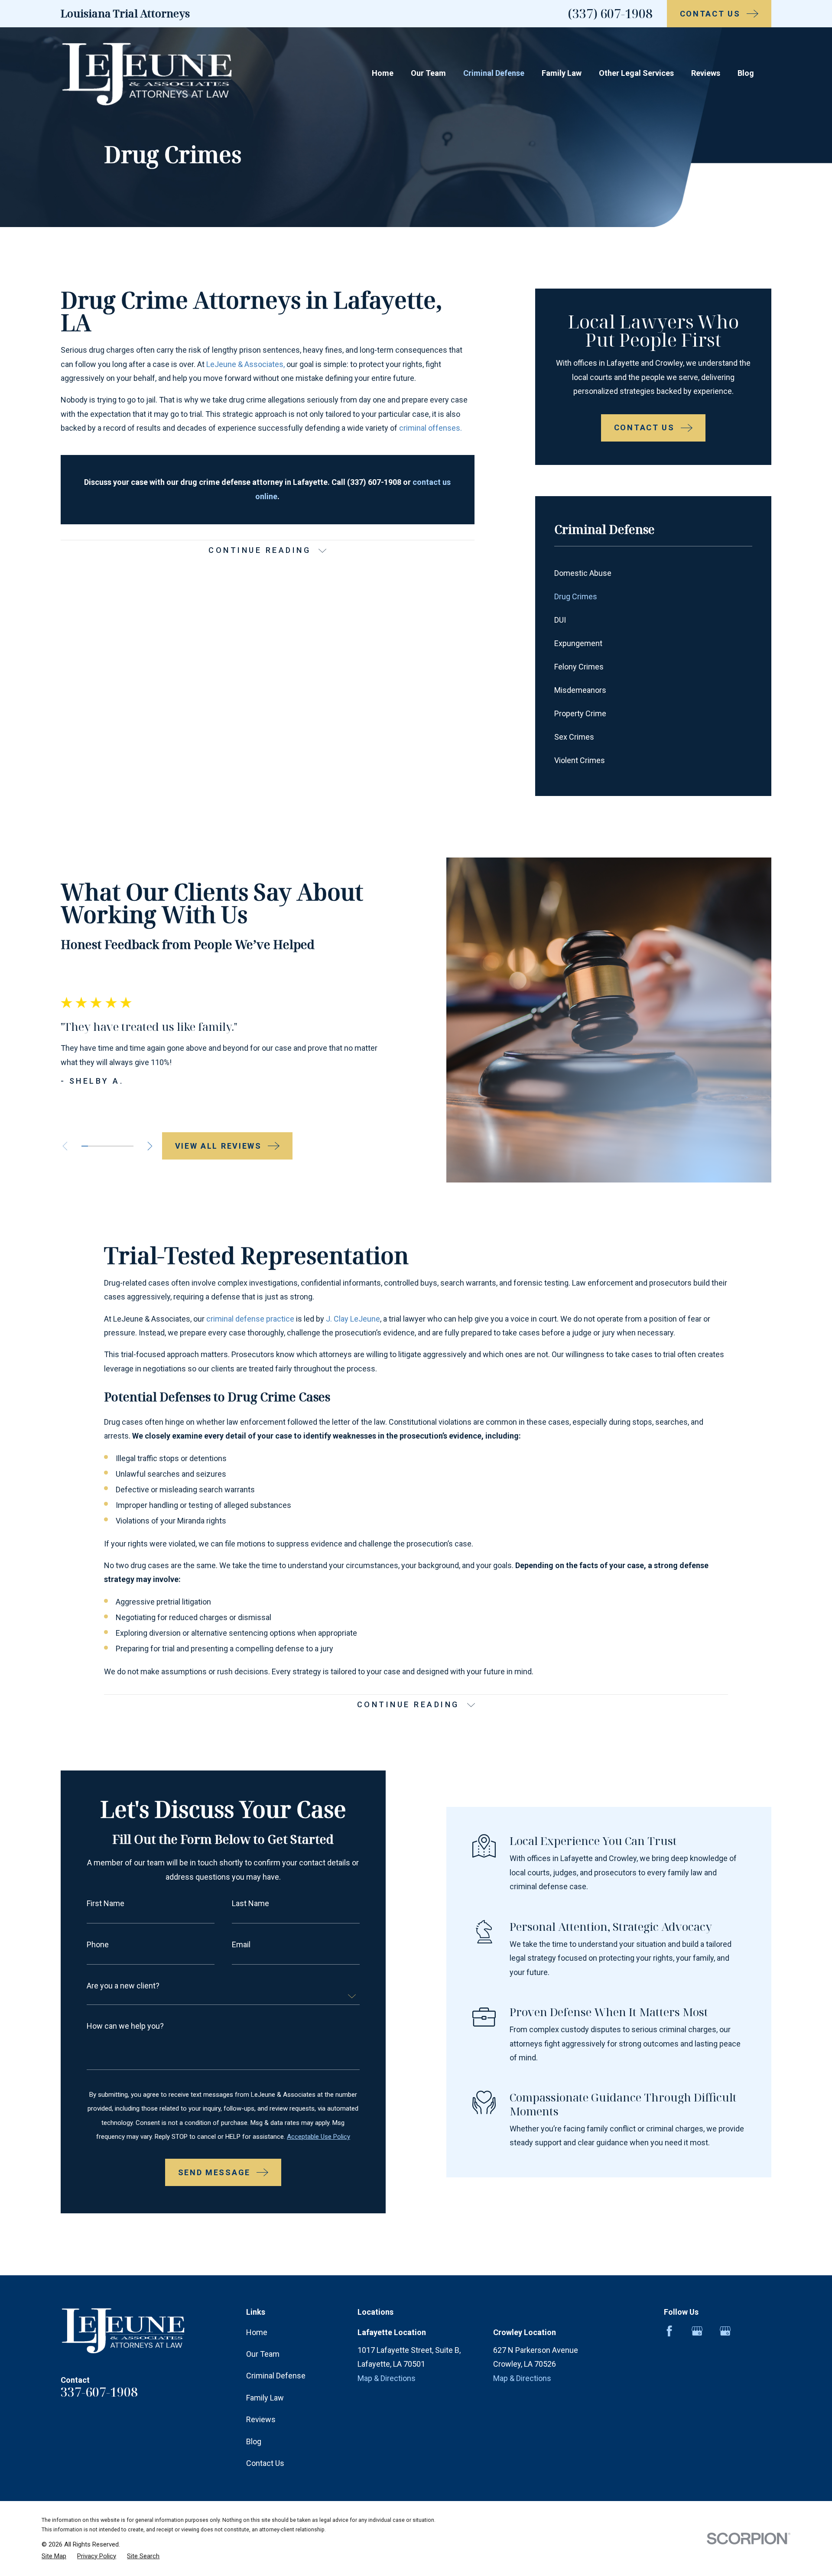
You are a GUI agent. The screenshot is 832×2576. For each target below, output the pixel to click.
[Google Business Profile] (697, 2331)
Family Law (265, 2398)
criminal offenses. (431, 428)
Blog (254, 2441)
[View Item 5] (111, 1146)
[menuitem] (653, 574)
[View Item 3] (98, 1146)
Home (257, 2332)
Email (241, 1945)
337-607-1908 (99, 2392)
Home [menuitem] (383, 73)
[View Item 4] (104, 1146)
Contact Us (265, 2463)
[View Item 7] (124, 1146)
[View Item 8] (130, 1146)
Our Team (263, 2354)
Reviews (261, 2419)
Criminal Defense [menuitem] (494, 73)
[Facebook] (669, 2331)
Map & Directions (387, 2378)
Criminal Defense (276, 2376)
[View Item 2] (91, 1146)
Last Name (250, 1904)
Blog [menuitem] (746, 73)
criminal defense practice (250, 1319)
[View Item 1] (85, 1146)
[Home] (147, 73)
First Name (106, 1904)
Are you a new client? (123, 1986)
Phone (98, 1945)
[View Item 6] (117, 1146)
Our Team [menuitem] (428, 73)
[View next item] (150, 1146)
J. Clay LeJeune (353, 1319)
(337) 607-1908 (610, 13)
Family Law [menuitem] (562, 73)
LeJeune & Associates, (245, 364)
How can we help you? (125, 2026)
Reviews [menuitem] (706, 73)
